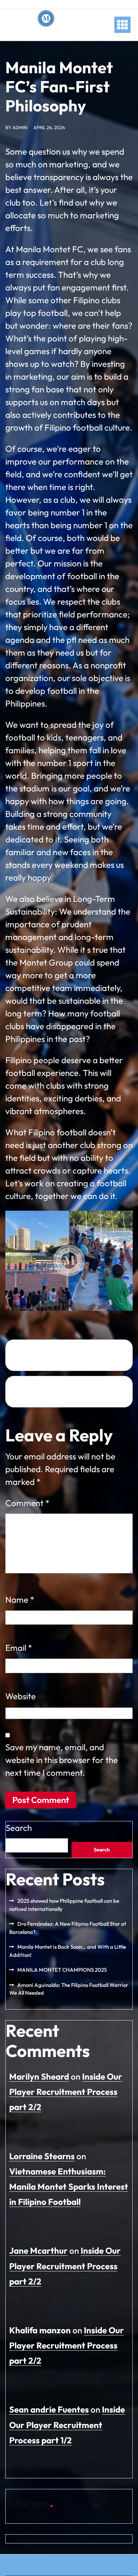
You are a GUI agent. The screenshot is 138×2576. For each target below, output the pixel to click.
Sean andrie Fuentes (49, 2409)
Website (21, 1696)
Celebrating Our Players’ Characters (59, 1392)
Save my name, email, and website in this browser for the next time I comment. (62, 1760)
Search (19, 1828)
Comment (27, 1503)
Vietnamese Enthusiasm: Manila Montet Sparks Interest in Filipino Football (69, 2186)
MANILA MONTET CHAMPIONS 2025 (62, 1970)
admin (20, 127)
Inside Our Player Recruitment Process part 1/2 (67, 2425)
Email (19, 1648)
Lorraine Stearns (42, 2156)
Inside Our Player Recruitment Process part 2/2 (66, 2092)
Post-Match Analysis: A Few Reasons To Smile (61, 1355)
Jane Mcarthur (38, 2251)
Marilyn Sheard (39, 2076)
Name (20, 1600)
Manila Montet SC (46, 34)
